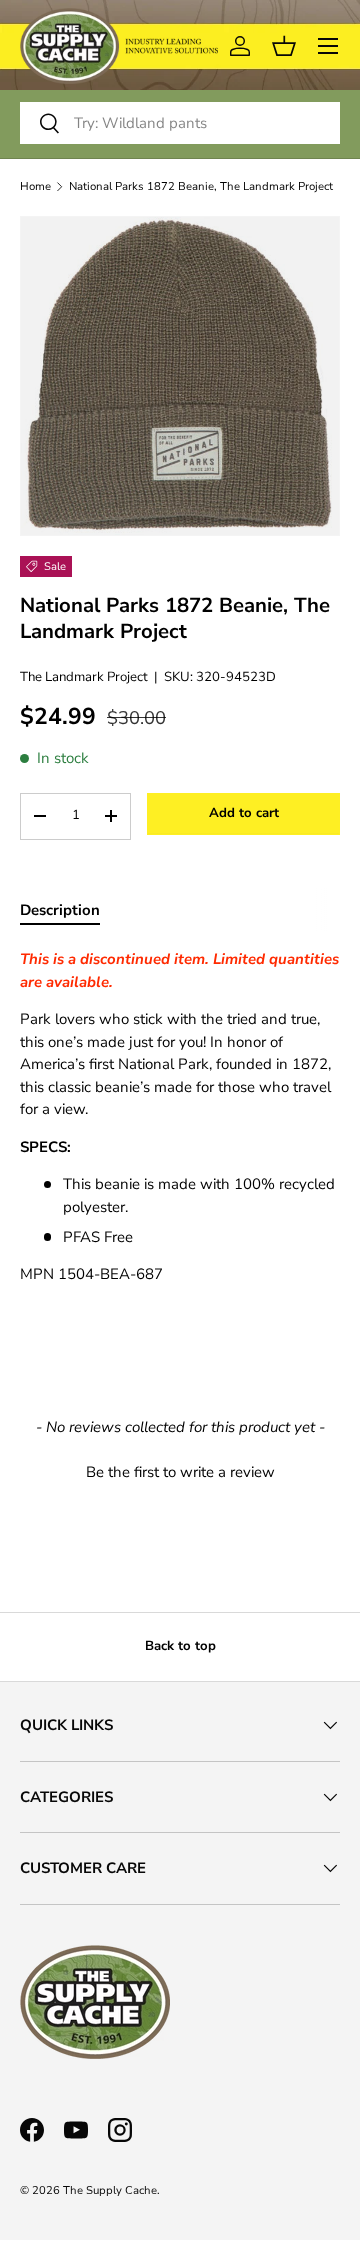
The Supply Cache (110, 2190)
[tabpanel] (180, 1117)
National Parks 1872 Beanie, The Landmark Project (201, 186)
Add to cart (244, 813)
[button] (180, 1470)
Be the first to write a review (180, 1472)
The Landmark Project (84, 677)
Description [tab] (60, 910)
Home (35, 186)
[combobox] (180, 123)
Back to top (180, 1646)
